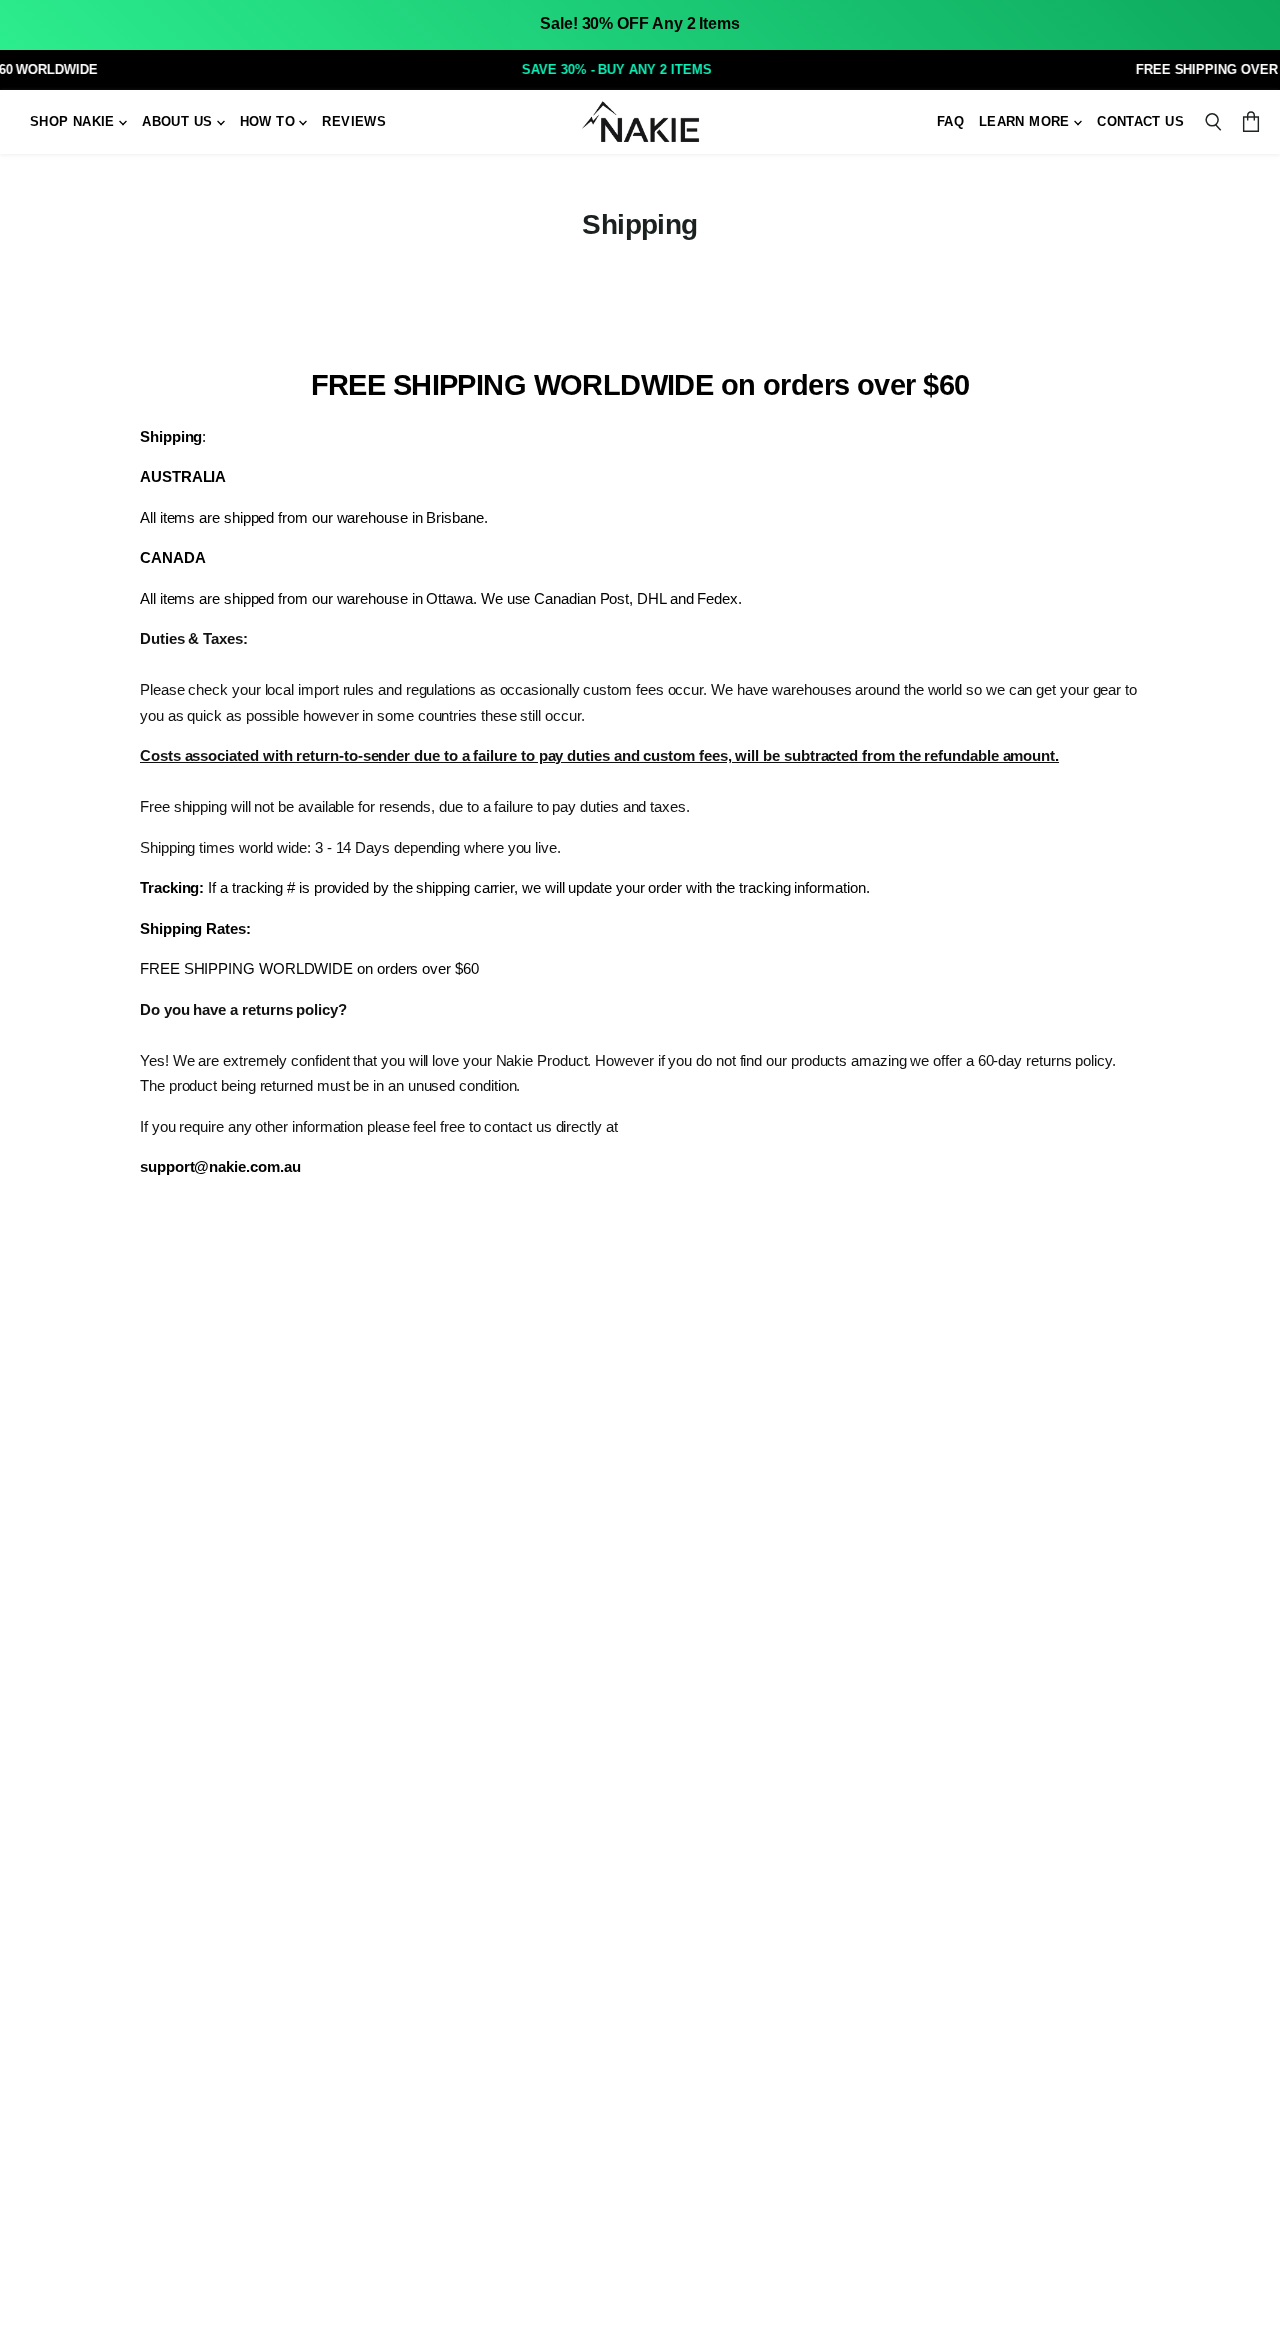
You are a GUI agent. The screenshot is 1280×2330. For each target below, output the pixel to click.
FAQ (950, 121)
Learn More (1026, 121)
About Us (179, 121)
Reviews (354, 121)
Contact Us (1140, 121)
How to (270, 121)
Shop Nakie (74, 121)
